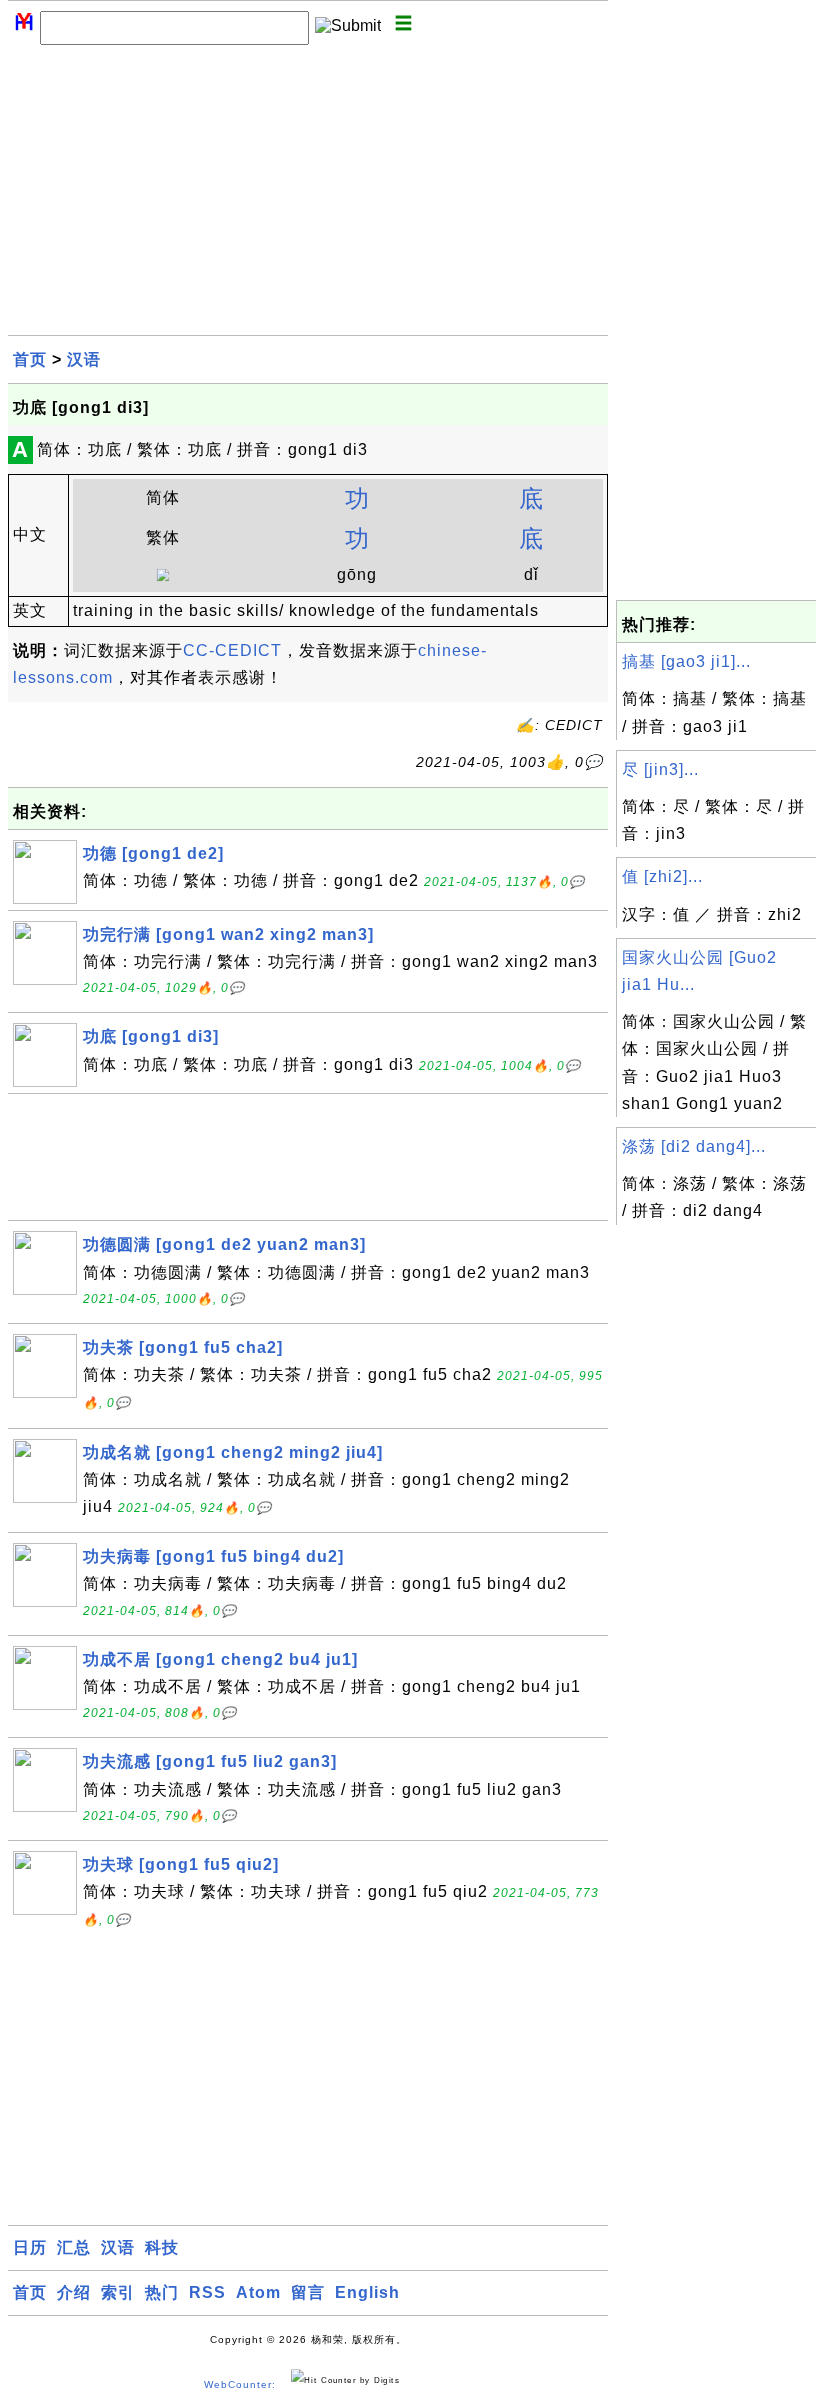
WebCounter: (240, 2384)
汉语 (84, 359)
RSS (207, 2292)
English (367, 2292)
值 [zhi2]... (662, 876)
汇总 (74, 2247)
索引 (118, 2292)
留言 (308, 2292)
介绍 (74, 2292)
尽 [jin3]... (660, 769)
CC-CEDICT (232, 650)
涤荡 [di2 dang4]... (694, 1146)
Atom (258, 2292)
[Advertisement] (308, 195)
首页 (30, 359)
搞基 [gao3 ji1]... (686, 661)
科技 (162, 2247)
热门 (162, 2292)
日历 (30, 2247)
